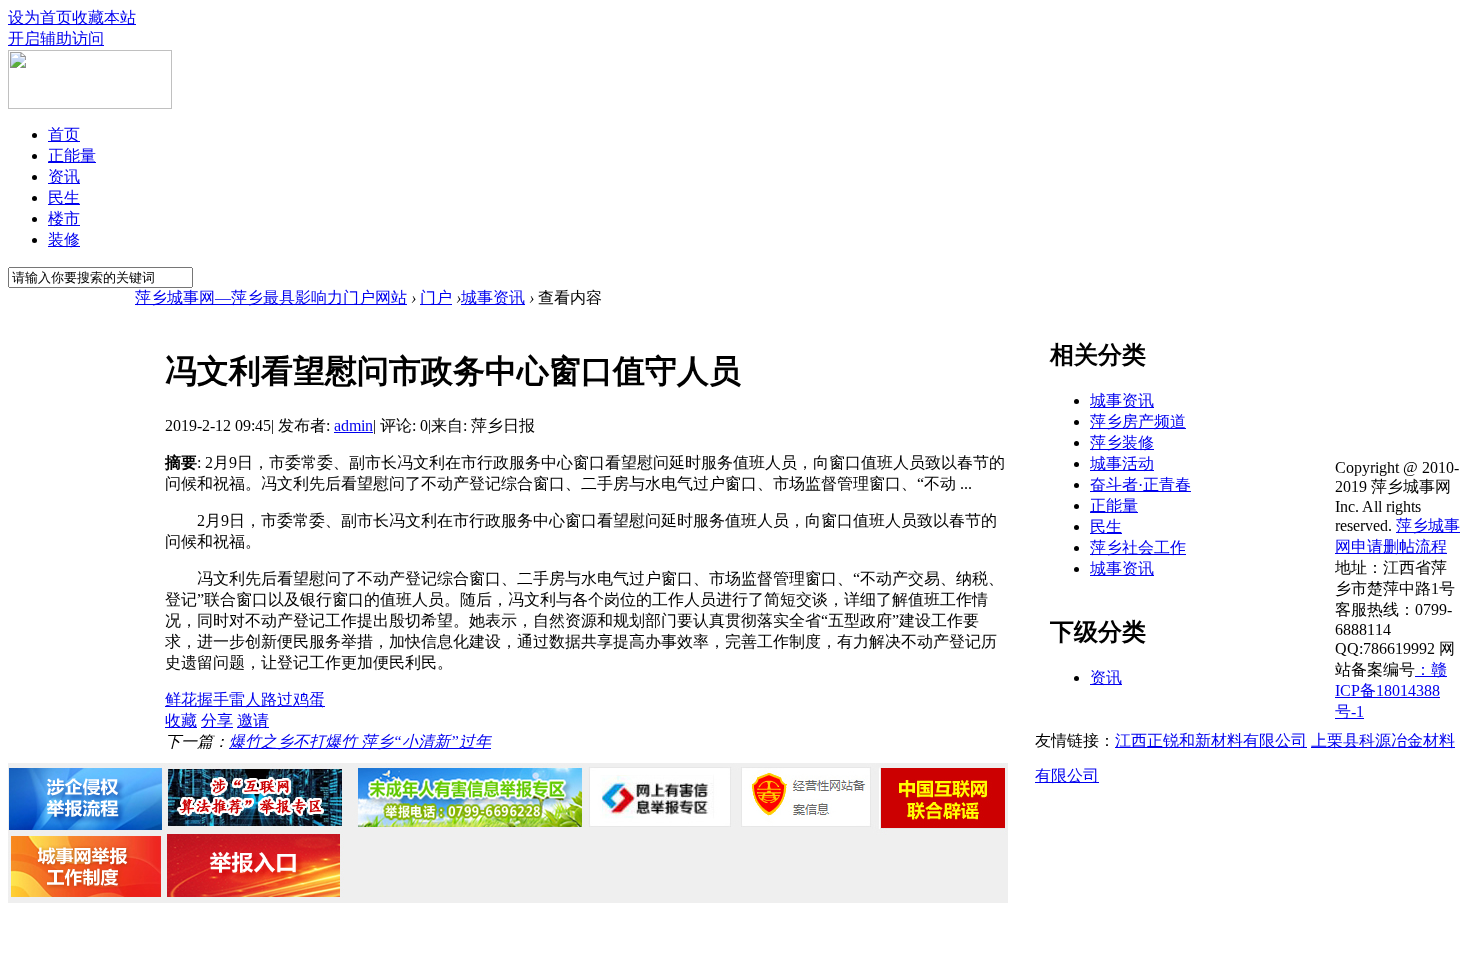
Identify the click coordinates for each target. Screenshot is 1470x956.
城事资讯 (493, 297)
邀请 (253, 720)
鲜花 (181, 699)
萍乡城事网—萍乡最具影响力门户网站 (271, 297)
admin (353, 425)
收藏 (181, 720)
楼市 (64, 218)
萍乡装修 (1122, 442)
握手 (213, 699)
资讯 (64, 176)
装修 (64, 239)
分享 (217, 720)
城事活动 (1122, 463)
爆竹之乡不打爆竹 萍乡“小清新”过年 (360, 741)
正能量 (72, 155)
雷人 (245, 699)
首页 (64, 134)
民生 (64, 197)
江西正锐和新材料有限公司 (1211, 740)
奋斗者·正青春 (1140, 484)
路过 (277, 699)
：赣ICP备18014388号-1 (1391, 690)
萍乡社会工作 (1138, 547)
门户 (436, 297)
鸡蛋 (309, 699)
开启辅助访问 (56, 38)
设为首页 (40, 17)
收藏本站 (104, 17)
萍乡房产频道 (1138, 421)
